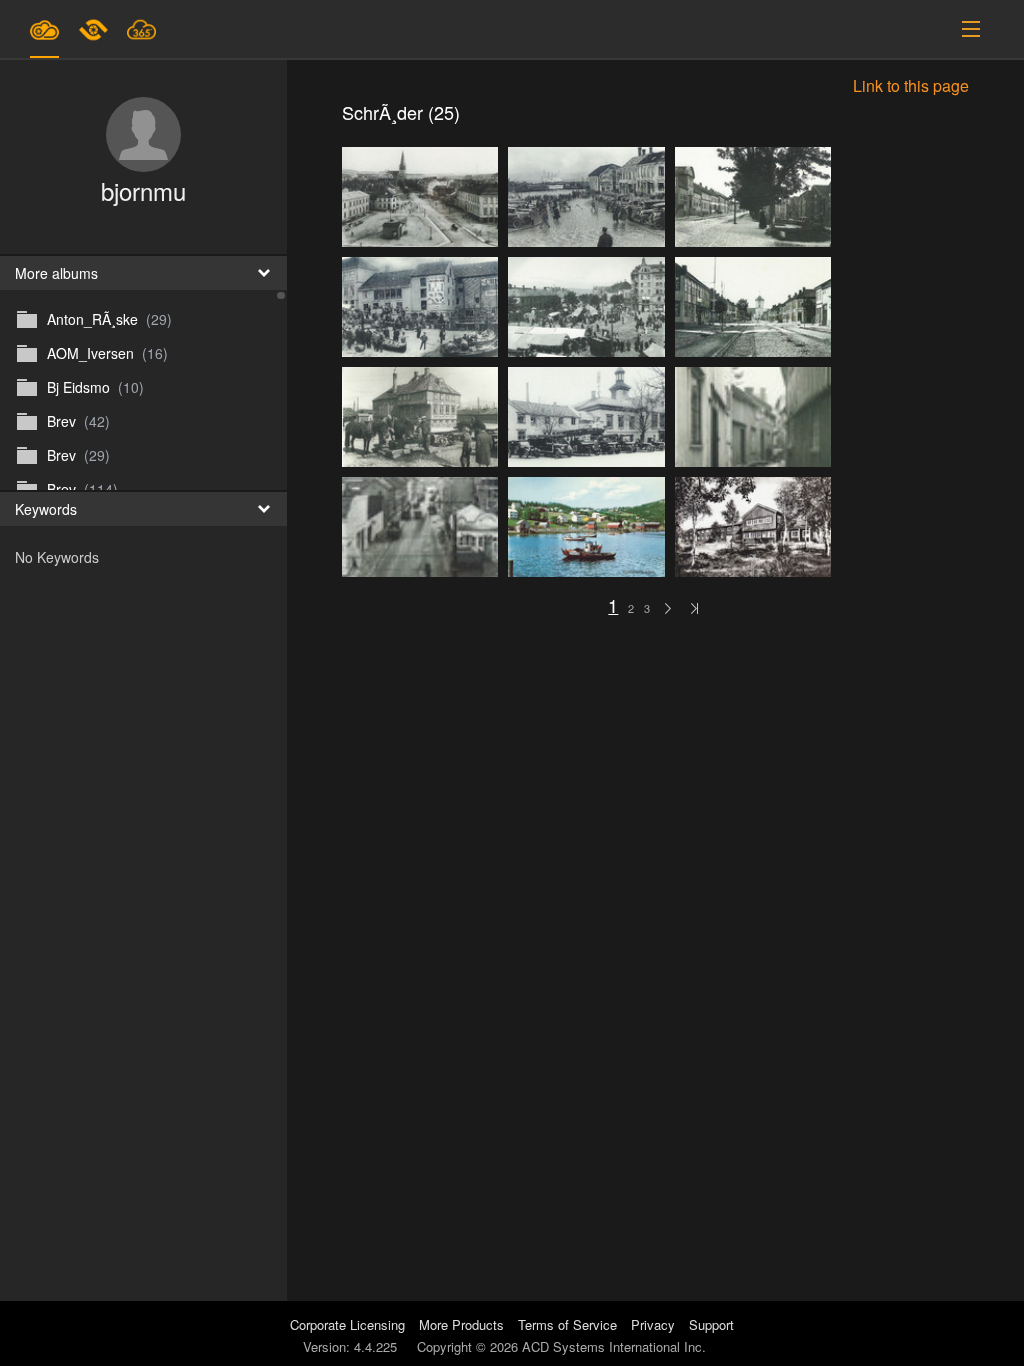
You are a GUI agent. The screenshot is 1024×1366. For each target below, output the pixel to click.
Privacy (653, 1324)
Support (711, 1324)
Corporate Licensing (349, 1324)
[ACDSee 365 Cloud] (141, 29)
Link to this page (911, 91)
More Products (461, 1324)
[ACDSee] (95, 29)
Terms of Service (567, 1324)
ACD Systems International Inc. (614, 1346)
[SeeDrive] (44, 29)
